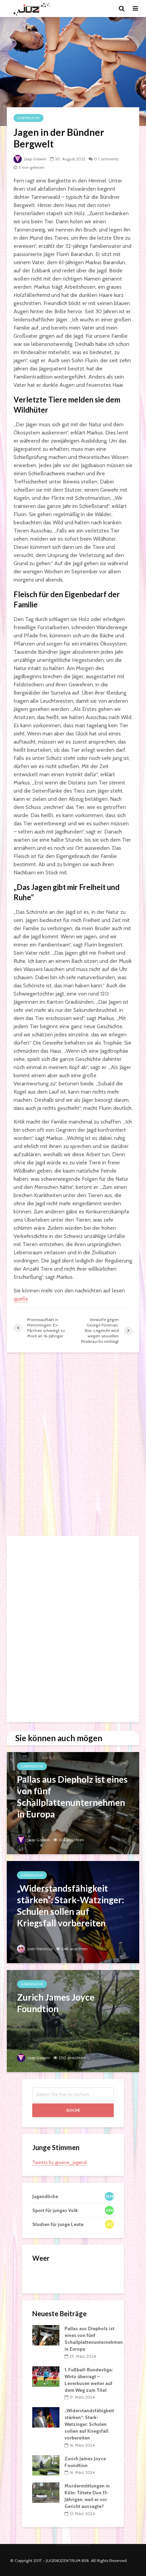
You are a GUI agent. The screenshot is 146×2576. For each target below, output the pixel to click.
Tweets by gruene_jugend (59, 2162)
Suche (73, 2110)
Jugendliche (29, 118)
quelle (21, 1299)
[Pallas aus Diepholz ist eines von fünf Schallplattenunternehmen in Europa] (73, 1803)
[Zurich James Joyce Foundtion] (73, 2021)
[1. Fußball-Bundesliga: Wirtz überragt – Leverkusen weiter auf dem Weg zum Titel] (46, 2376)
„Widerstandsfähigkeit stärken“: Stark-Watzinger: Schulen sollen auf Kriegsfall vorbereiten (89, 2424)
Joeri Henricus (40, 1949)
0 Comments (106, 159)
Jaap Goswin (35, 159)
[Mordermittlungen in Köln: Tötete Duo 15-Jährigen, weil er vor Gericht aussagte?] (46, 2492)
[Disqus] (73, 1444)
